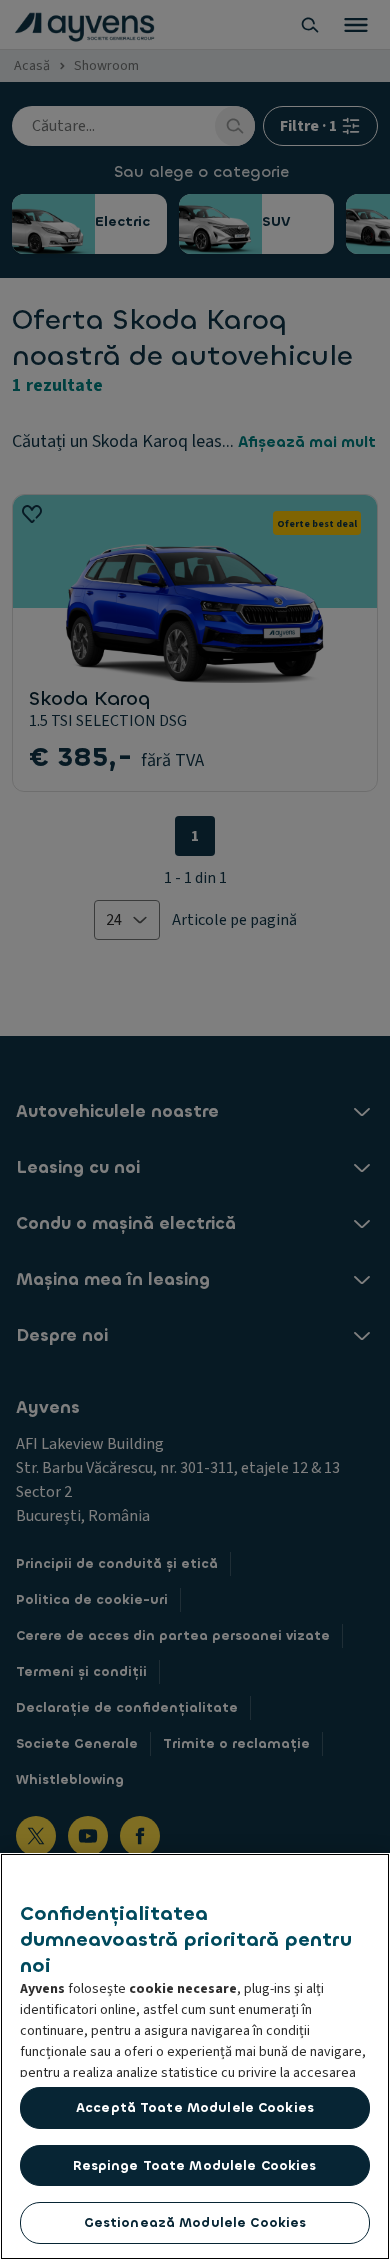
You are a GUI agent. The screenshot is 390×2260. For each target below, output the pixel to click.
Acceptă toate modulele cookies (195, 2107)
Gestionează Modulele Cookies (195, 2222)
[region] (195, 2056)
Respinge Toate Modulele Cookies (194, 2165)
